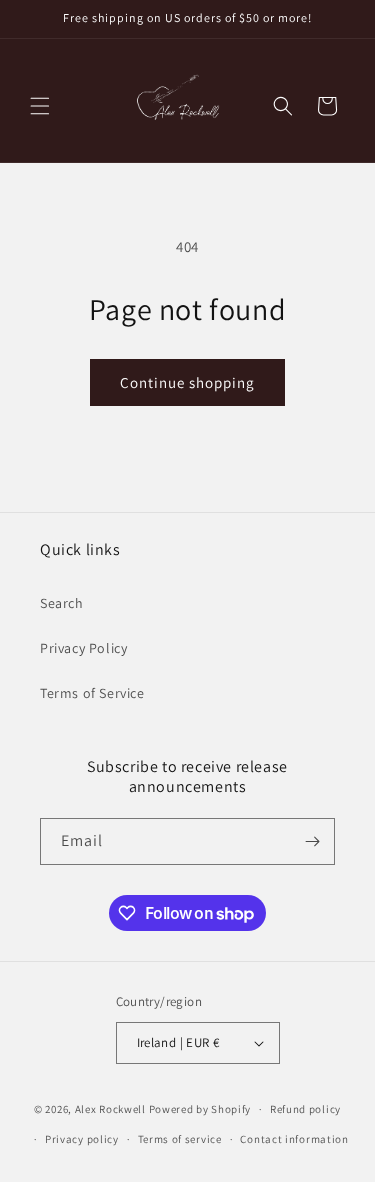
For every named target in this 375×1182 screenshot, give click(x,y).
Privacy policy (82, 1139)
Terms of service (180, 1139)
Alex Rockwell (110, 1109)
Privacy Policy (83, 648)
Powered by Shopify (200, 1109)
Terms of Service (92, 693)
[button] (40, 106)
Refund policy (305, 1109)
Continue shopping (187, 382)
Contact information (294, 1139)
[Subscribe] (312, 841)
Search (62, 603)
